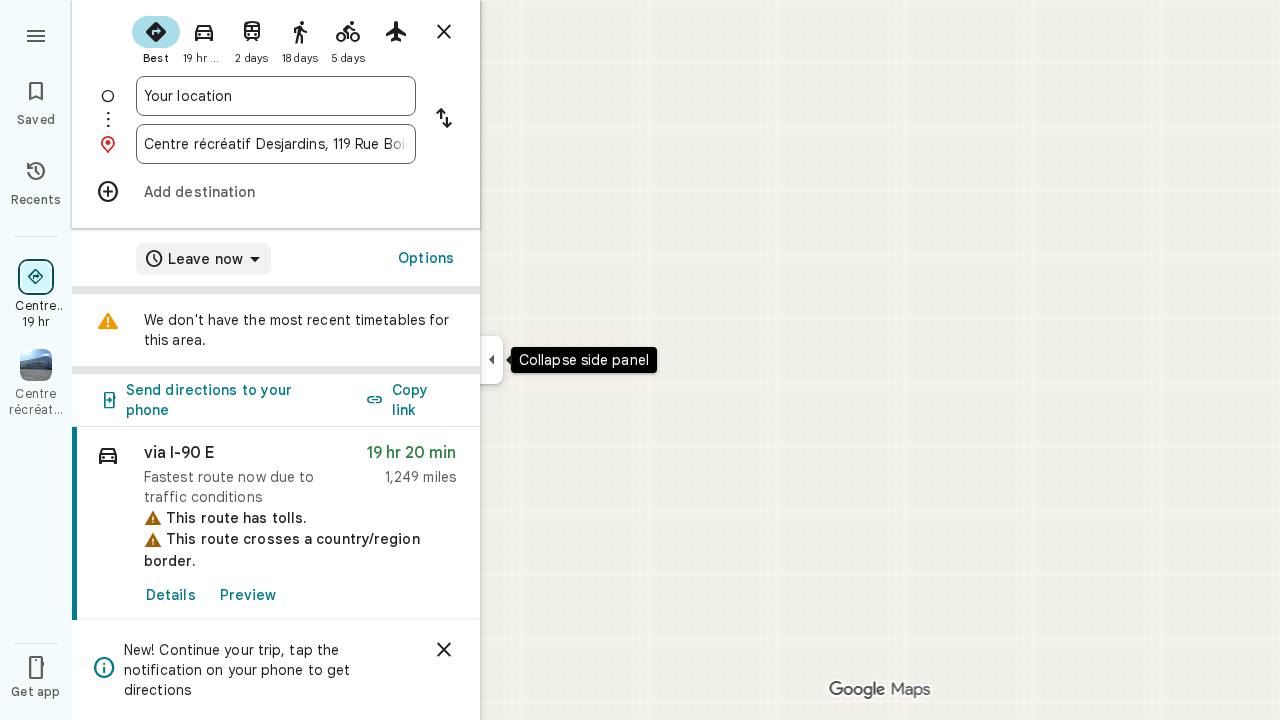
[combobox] (276, 96)
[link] (276, 524)
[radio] (156, 38)
